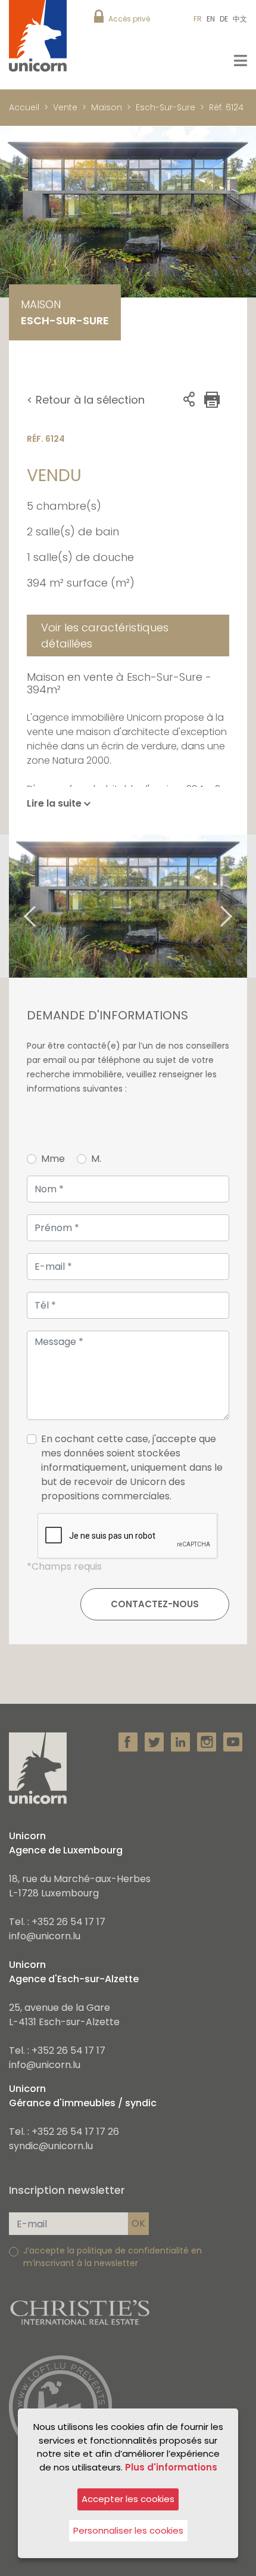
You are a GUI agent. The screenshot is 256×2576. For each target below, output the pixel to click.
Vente (65, 107)
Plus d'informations (171, 2467)
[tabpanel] (128, 906)
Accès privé (129, 19)
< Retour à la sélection (86, 400)
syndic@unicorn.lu (51, 2146)
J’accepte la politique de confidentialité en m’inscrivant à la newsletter (113, 2257)
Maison (107, 107)
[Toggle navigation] (241, 61)
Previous (15, 906)
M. (96, 1159)
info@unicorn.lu (45, 1936)
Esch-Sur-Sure (166, 107)
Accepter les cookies (128, 2499)
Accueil (24, 107)
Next (241, 906)
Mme (53, 1159)
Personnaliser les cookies (128, 2530)
